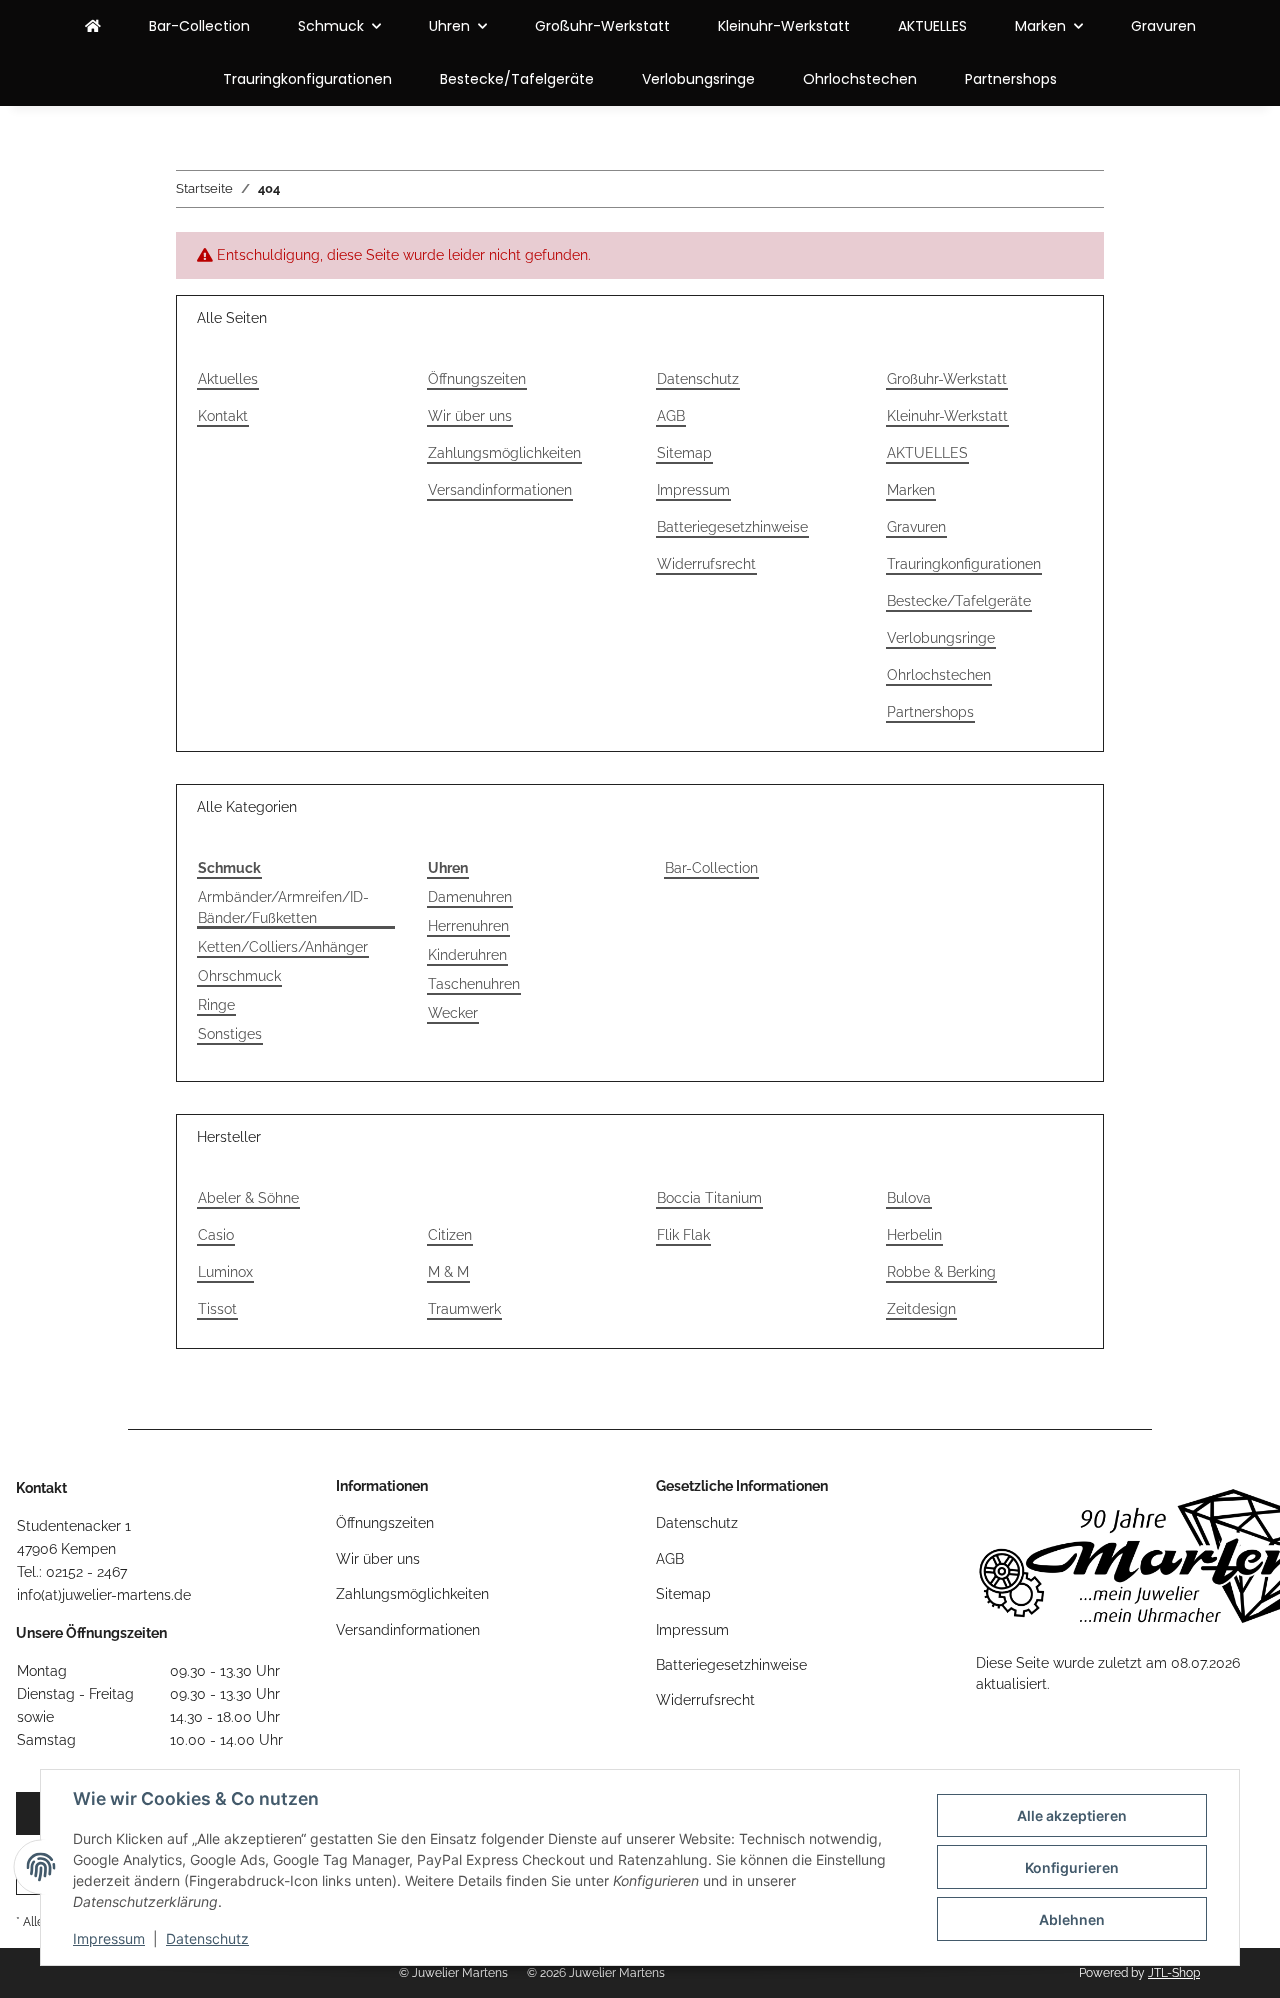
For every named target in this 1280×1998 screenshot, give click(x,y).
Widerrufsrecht (706, 564)
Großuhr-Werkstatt (602, 26)
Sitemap (684, 453)
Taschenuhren (474, 984)
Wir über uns (470, 416)
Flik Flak (683, 1235)
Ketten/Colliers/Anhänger (283, 947)
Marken (911, 490)
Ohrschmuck (239, 976)
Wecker (453, 1013)
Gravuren (1163, 26)
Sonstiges (230, 1034)
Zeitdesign (921, 1309)
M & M (448, 1272)
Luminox (225, 1272)
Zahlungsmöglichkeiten (504, 453)
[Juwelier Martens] (93, 26)
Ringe (216, 1005)
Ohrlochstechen (860, 79)
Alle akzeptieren (1072, 1815)
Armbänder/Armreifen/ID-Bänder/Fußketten (283, 907)
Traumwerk (464, 1309)
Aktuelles (228, 379)
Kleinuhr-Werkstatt (784, 26)
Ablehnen (1072, 1919)
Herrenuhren (468, 926)
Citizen (450, 1235)
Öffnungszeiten (477, 379)
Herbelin (914, 1235)
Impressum (109, 1938)
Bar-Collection (711, 868)
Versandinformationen (500, 490)
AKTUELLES (932, 26)
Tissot (217, 1309)
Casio (216, 1235)
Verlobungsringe (698, 79)
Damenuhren (470, 897)
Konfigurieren (1072, 1867)
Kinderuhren (467, 955)
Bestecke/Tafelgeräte (517, 79)
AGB (671, 416)
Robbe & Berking (941, 1272)
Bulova (909, 1198)
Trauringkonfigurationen (307, 79)
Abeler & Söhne (248, 1198)
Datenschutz (207, 1938)
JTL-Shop (1174, 1973)
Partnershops (1011, 79)
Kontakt (223, 416)
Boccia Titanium (709, 1198)
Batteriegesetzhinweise (732, 527)
